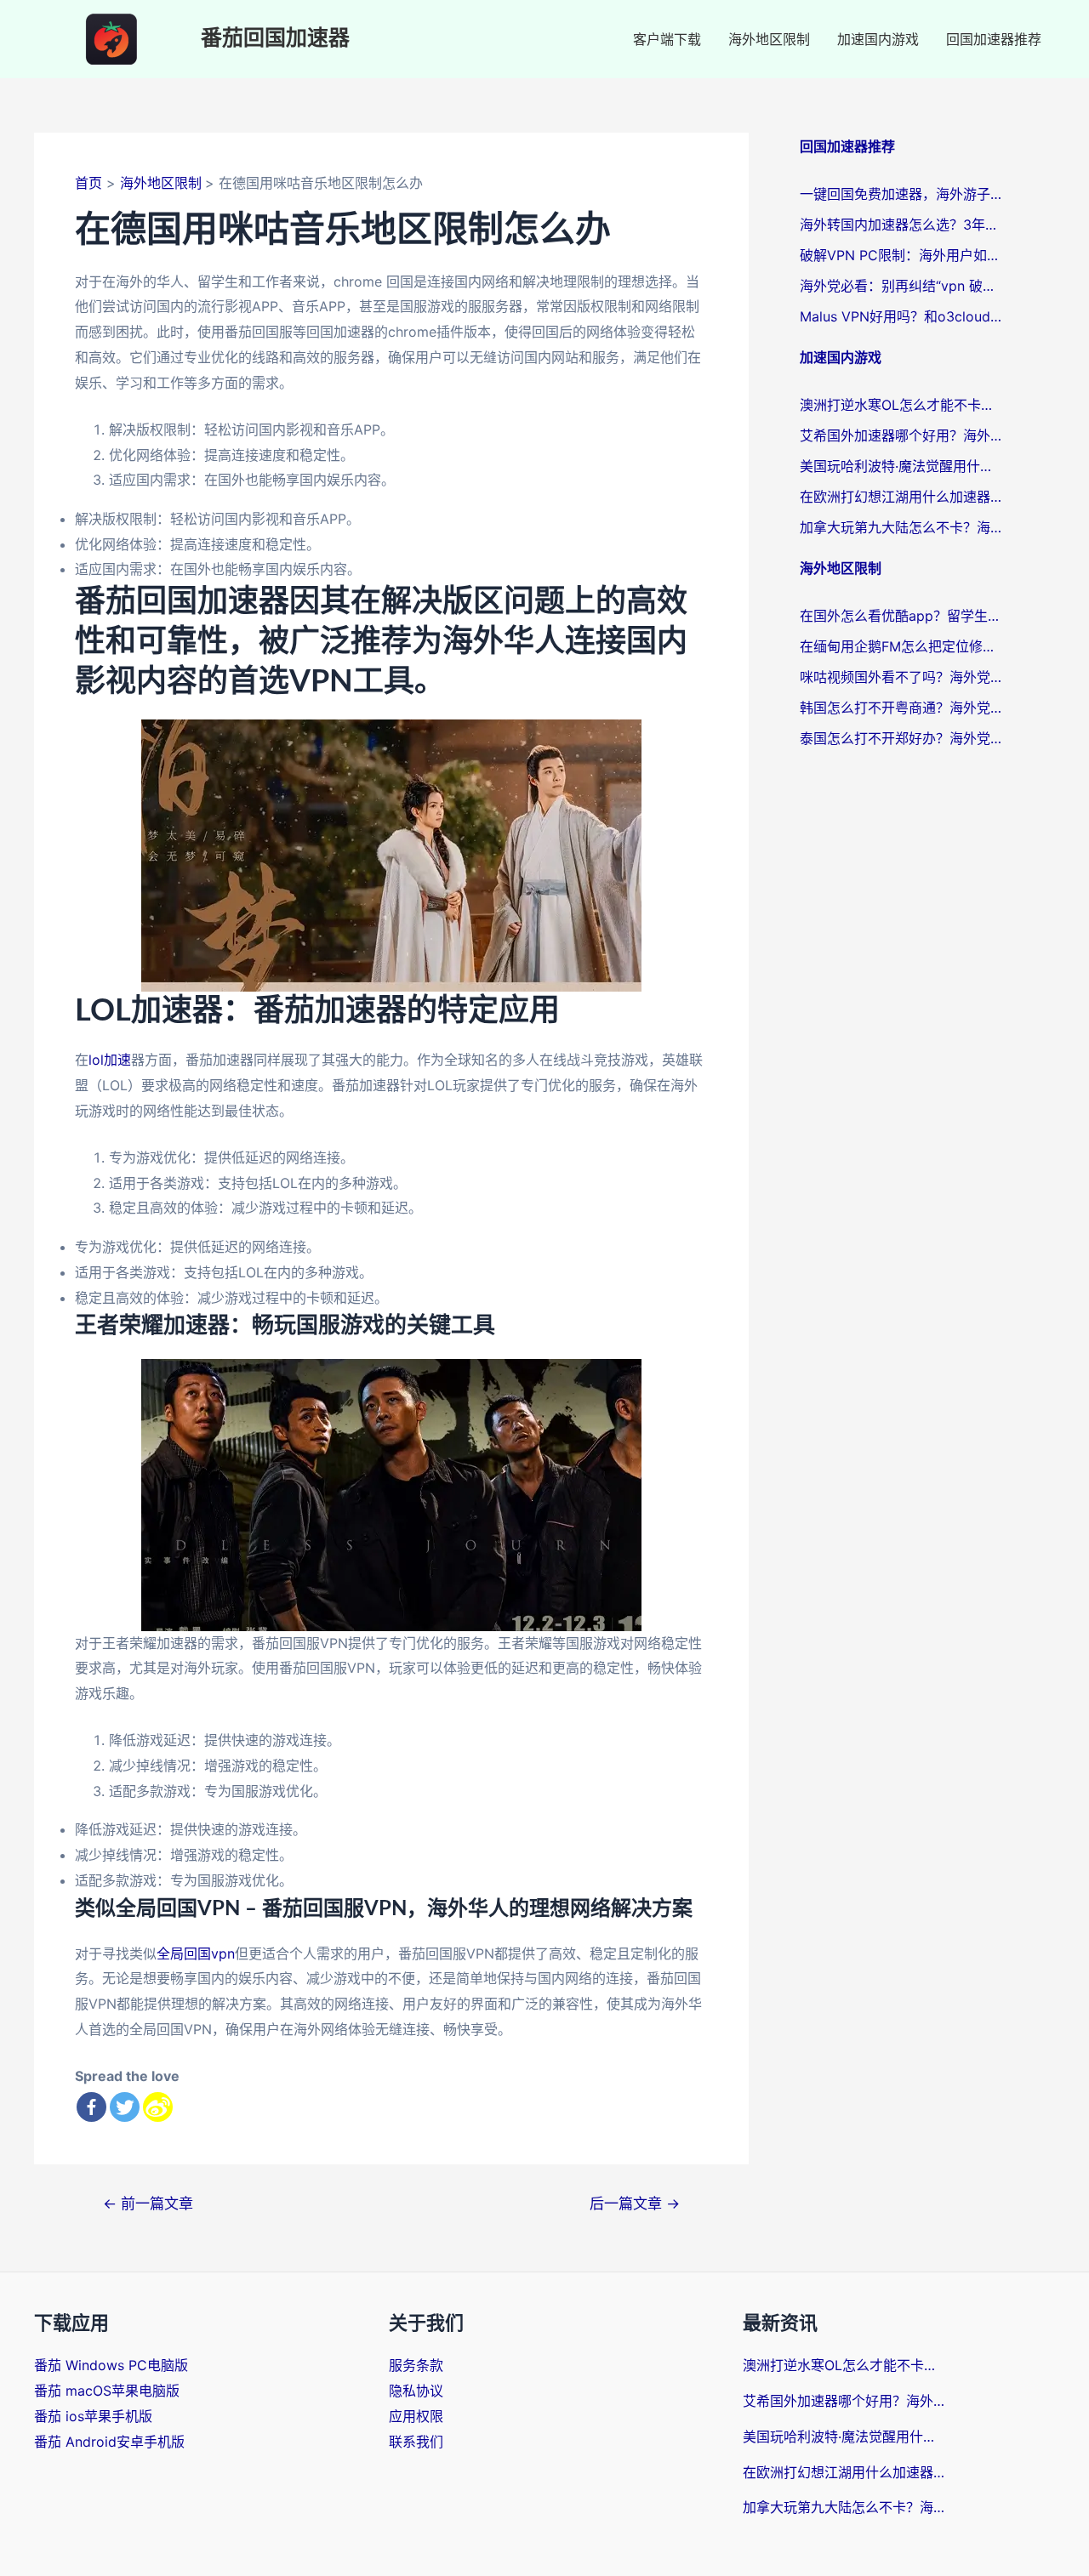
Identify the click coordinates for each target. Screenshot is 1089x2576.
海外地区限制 (769, 39)
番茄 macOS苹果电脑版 (107, 2391)
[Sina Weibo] (158, 2107)
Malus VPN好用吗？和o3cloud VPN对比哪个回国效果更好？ (902, 316)
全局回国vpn (196, 1953)
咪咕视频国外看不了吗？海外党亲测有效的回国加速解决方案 (902, 677)
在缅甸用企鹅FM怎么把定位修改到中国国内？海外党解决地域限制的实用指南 (902, 646)
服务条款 (416, 2365)
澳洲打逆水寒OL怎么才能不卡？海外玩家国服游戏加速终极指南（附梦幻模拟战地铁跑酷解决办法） (902, 405)
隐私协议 (416, 2391)
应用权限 (416, 2416)
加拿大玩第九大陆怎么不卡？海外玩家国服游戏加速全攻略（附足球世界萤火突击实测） (902, 527)
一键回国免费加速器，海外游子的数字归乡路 (902, 194)
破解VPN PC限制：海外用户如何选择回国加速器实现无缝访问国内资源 (902, 255)
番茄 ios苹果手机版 (93, 2416)
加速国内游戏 (878, 39)
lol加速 (110, 1060)
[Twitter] (125, 2107)
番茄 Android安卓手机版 (109, 2442)
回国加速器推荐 (994, 39)
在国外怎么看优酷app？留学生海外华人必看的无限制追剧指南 (902, 616)
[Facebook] (91, 2107)
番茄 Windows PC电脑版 (111, 2365)
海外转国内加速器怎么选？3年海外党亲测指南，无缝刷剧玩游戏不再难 (902, 225)
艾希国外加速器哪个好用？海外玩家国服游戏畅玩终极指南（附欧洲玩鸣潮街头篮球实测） (902, 435)
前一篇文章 (148, 2203)
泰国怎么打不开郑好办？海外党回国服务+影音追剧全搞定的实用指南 (902, 738)
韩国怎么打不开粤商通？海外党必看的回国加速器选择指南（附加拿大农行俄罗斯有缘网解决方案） (902, 708)
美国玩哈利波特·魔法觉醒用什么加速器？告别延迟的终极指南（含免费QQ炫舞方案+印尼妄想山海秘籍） (902, 466)
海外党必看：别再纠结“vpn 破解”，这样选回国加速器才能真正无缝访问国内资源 (902, 286)
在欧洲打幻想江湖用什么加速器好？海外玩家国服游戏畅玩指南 (902, 497)
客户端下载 (667, 39)
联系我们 (416, 2442)
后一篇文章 (635, 2203)
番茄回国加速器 (275, 39)
